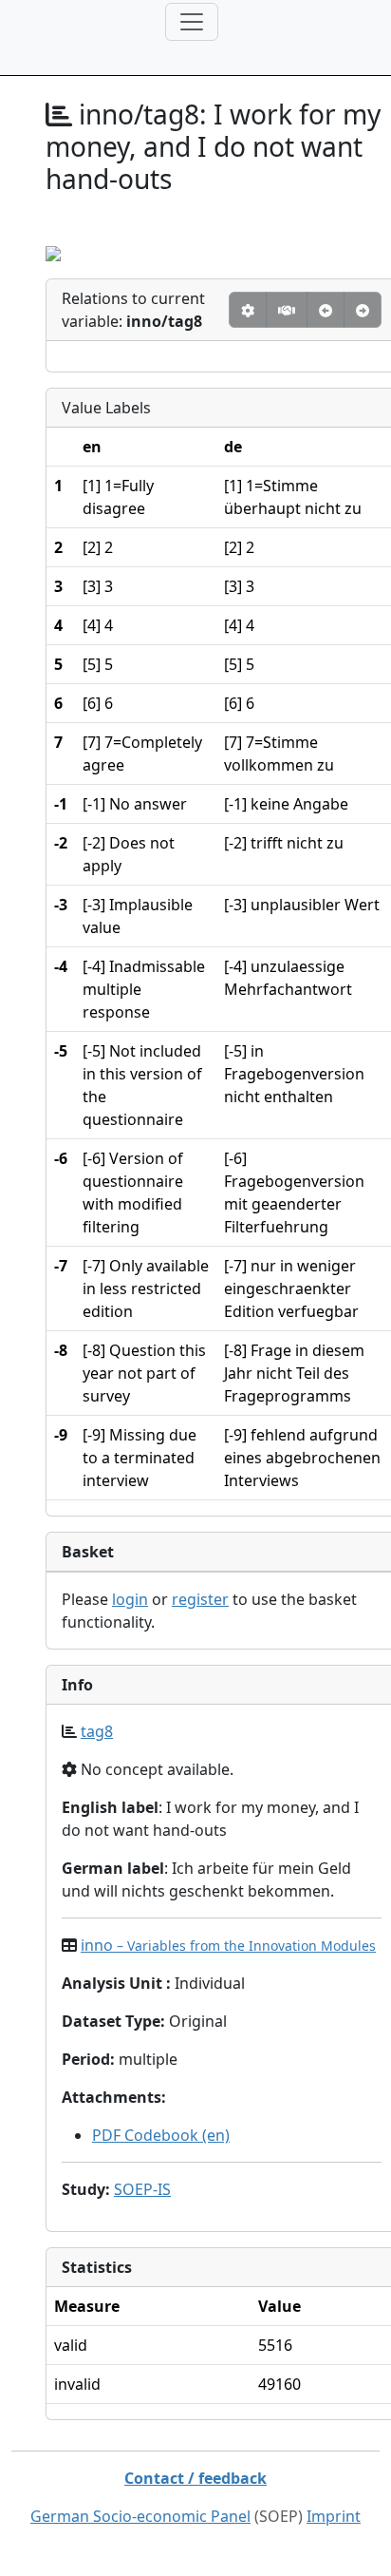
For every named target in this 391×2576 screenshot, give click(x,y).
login (130, 1599)
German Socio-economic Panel (140, 2516)
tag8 (97, 1731)
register (200, 1599)
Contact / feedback (195, 2478)
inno (228, 1945)
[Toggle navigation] (192, 22)
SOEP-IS (142, 2189)
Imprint (334, 2516)
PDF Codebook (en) (161, 2135)
